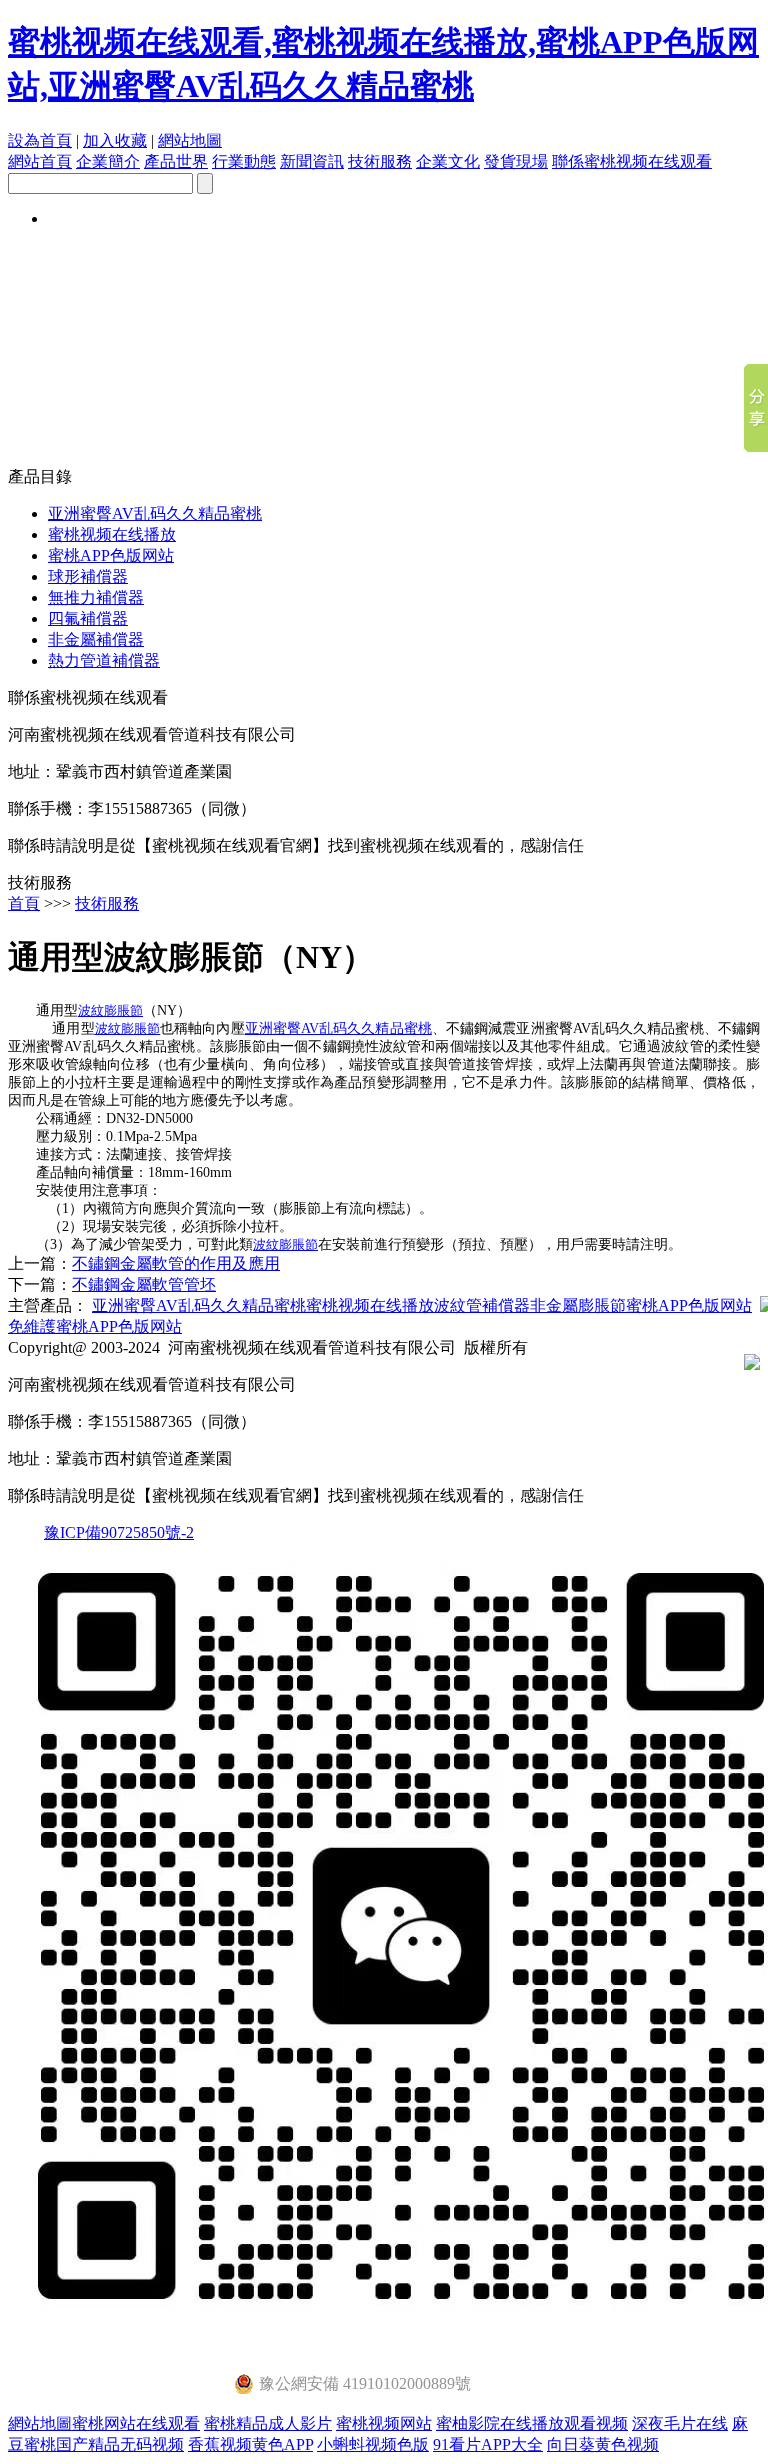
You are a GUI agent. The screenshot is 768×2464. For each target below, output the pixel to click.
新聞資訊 (312, 161)
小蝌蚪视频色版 (373, 2444)
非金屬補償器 (96, 639)
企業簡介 (108, 161)
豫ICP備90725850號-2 (119, 1532)
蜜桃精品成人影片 (268, 2423)
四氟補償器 (88, 618)
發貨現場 (516, 161)
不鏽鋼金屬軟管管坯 (144, 1284)
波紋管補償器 (482, 1305)
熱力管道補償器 (104, 660)
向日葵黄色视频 (603, 2444)
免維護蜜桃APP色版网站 (95, 1326)
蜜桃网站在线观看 (136, 2423)
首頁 (24, 903)
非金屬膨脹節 (578, 1305)
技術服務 (380, 161)
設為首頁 (40, 140)
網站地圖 (190, 140)
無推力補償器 (96, 597)
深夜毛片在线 (680, 2423)
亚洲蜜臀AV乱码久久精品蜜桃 (155, 513)
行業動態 (244, 161)
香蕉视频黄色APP (250, 2444)
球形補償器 (88, 576)
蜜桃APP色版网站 (111, 555)
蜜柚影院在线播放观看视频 (532, 2423)
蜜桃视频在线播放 (112, 534)
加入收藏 (115, 140)
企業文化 (448, 161)
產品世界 (176, 161)
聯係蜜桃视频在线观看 (632, 161)
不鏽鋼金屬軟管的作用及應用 (176, 1263)
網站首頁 (40, 161)
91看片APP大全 (488, 2444)
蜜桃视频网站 (384, 2423)
